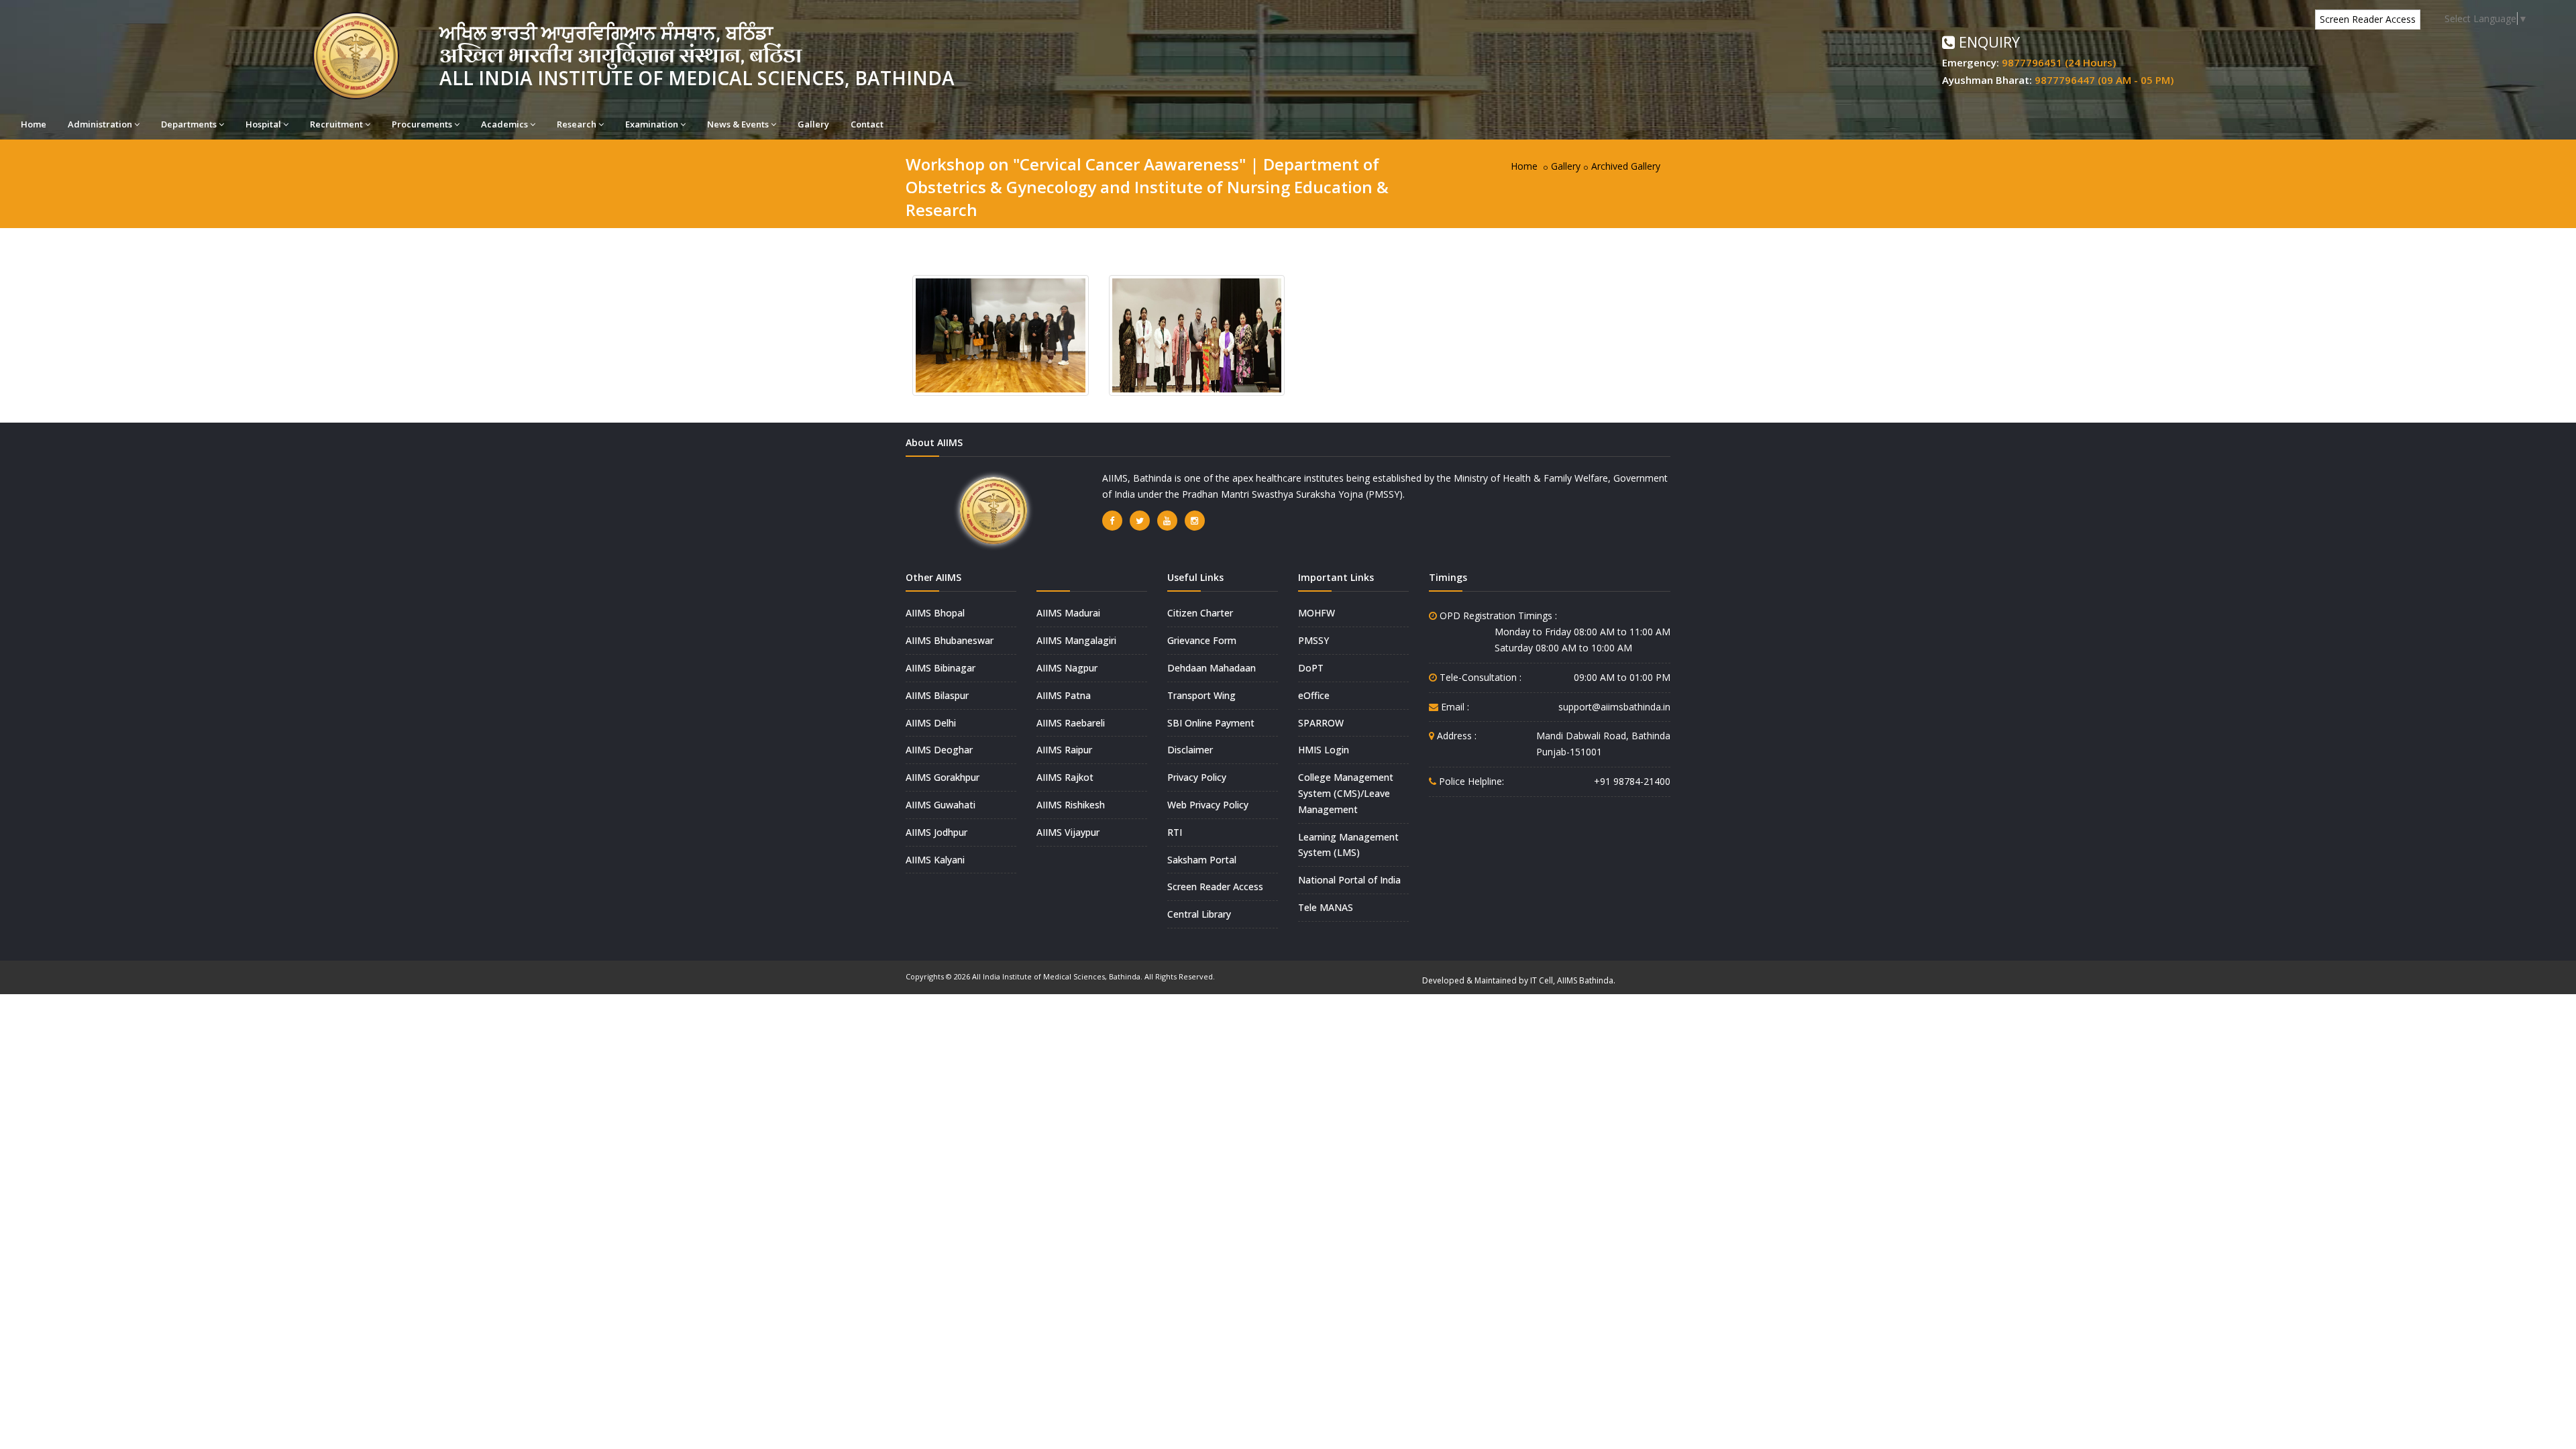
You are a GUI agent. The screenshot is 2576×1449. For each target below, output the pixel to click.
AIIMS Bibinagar (941, 668)
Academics (504, 124)
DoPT (1311, 668)
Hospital (263, 124)
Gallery (813, 124)
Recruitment (336, 124)
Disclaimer (1190, 750)
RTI (1175, 832)
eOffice (1314, 695)
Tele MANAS (1326, 907)
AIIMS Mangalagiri (1076, 640)
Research (577, 124)
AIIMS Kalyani (935, 860)
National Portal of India (1349, 880)
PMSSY (1313, 640)
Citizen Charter (1200, 613)
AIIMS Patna (1064, 695)
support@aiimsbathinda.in (1614, 707)
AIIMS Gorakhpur (943, 777)
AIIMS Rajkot (1065, 777)
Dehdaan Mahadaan (1212, 668)
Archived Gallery (1626, 166)
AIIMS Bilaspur (937, 695)
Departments (189, 124)
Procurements (422, 124)
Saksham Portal (1202, 860)
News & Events (738, 124)
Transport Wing (1201, 695)
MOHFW (1317, 613)
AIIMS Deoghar (939, 750)
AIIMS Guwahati (941, 805)
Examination (652, 124)
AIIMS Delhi (931, 723)
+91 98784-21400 (1632, 781)
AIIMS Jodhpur (936, 832)
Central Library (1199, 914)
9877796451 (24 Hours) (2059, 62)
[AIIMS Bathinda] (1001, 334)
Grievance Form (1202, 640)
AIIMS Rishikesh (1071, 805)
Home (34, 124)
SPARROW (1321, 723)
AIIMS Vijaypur (1068, 832)
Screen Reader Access (2368, 19)
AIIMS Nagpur (1067, 668)
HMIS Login (1324, 750)
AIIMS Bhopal (935, 613)
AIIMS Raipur (1064, 750)
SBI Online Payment (1211, 723)
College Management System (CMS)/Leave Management (1346, 793)
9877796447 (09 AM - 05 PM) (2104, 80)
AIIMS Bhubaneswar (950, 640)
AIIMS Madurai (1068, 613)
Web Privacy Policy (1208, 805)
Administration (100, 124)
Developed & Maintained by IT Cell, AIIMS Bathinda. (1519, 980)
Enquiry (1987, 42)
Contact (867, 124)
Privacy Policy (1197, 777)
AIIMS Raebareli (1071, 723)
